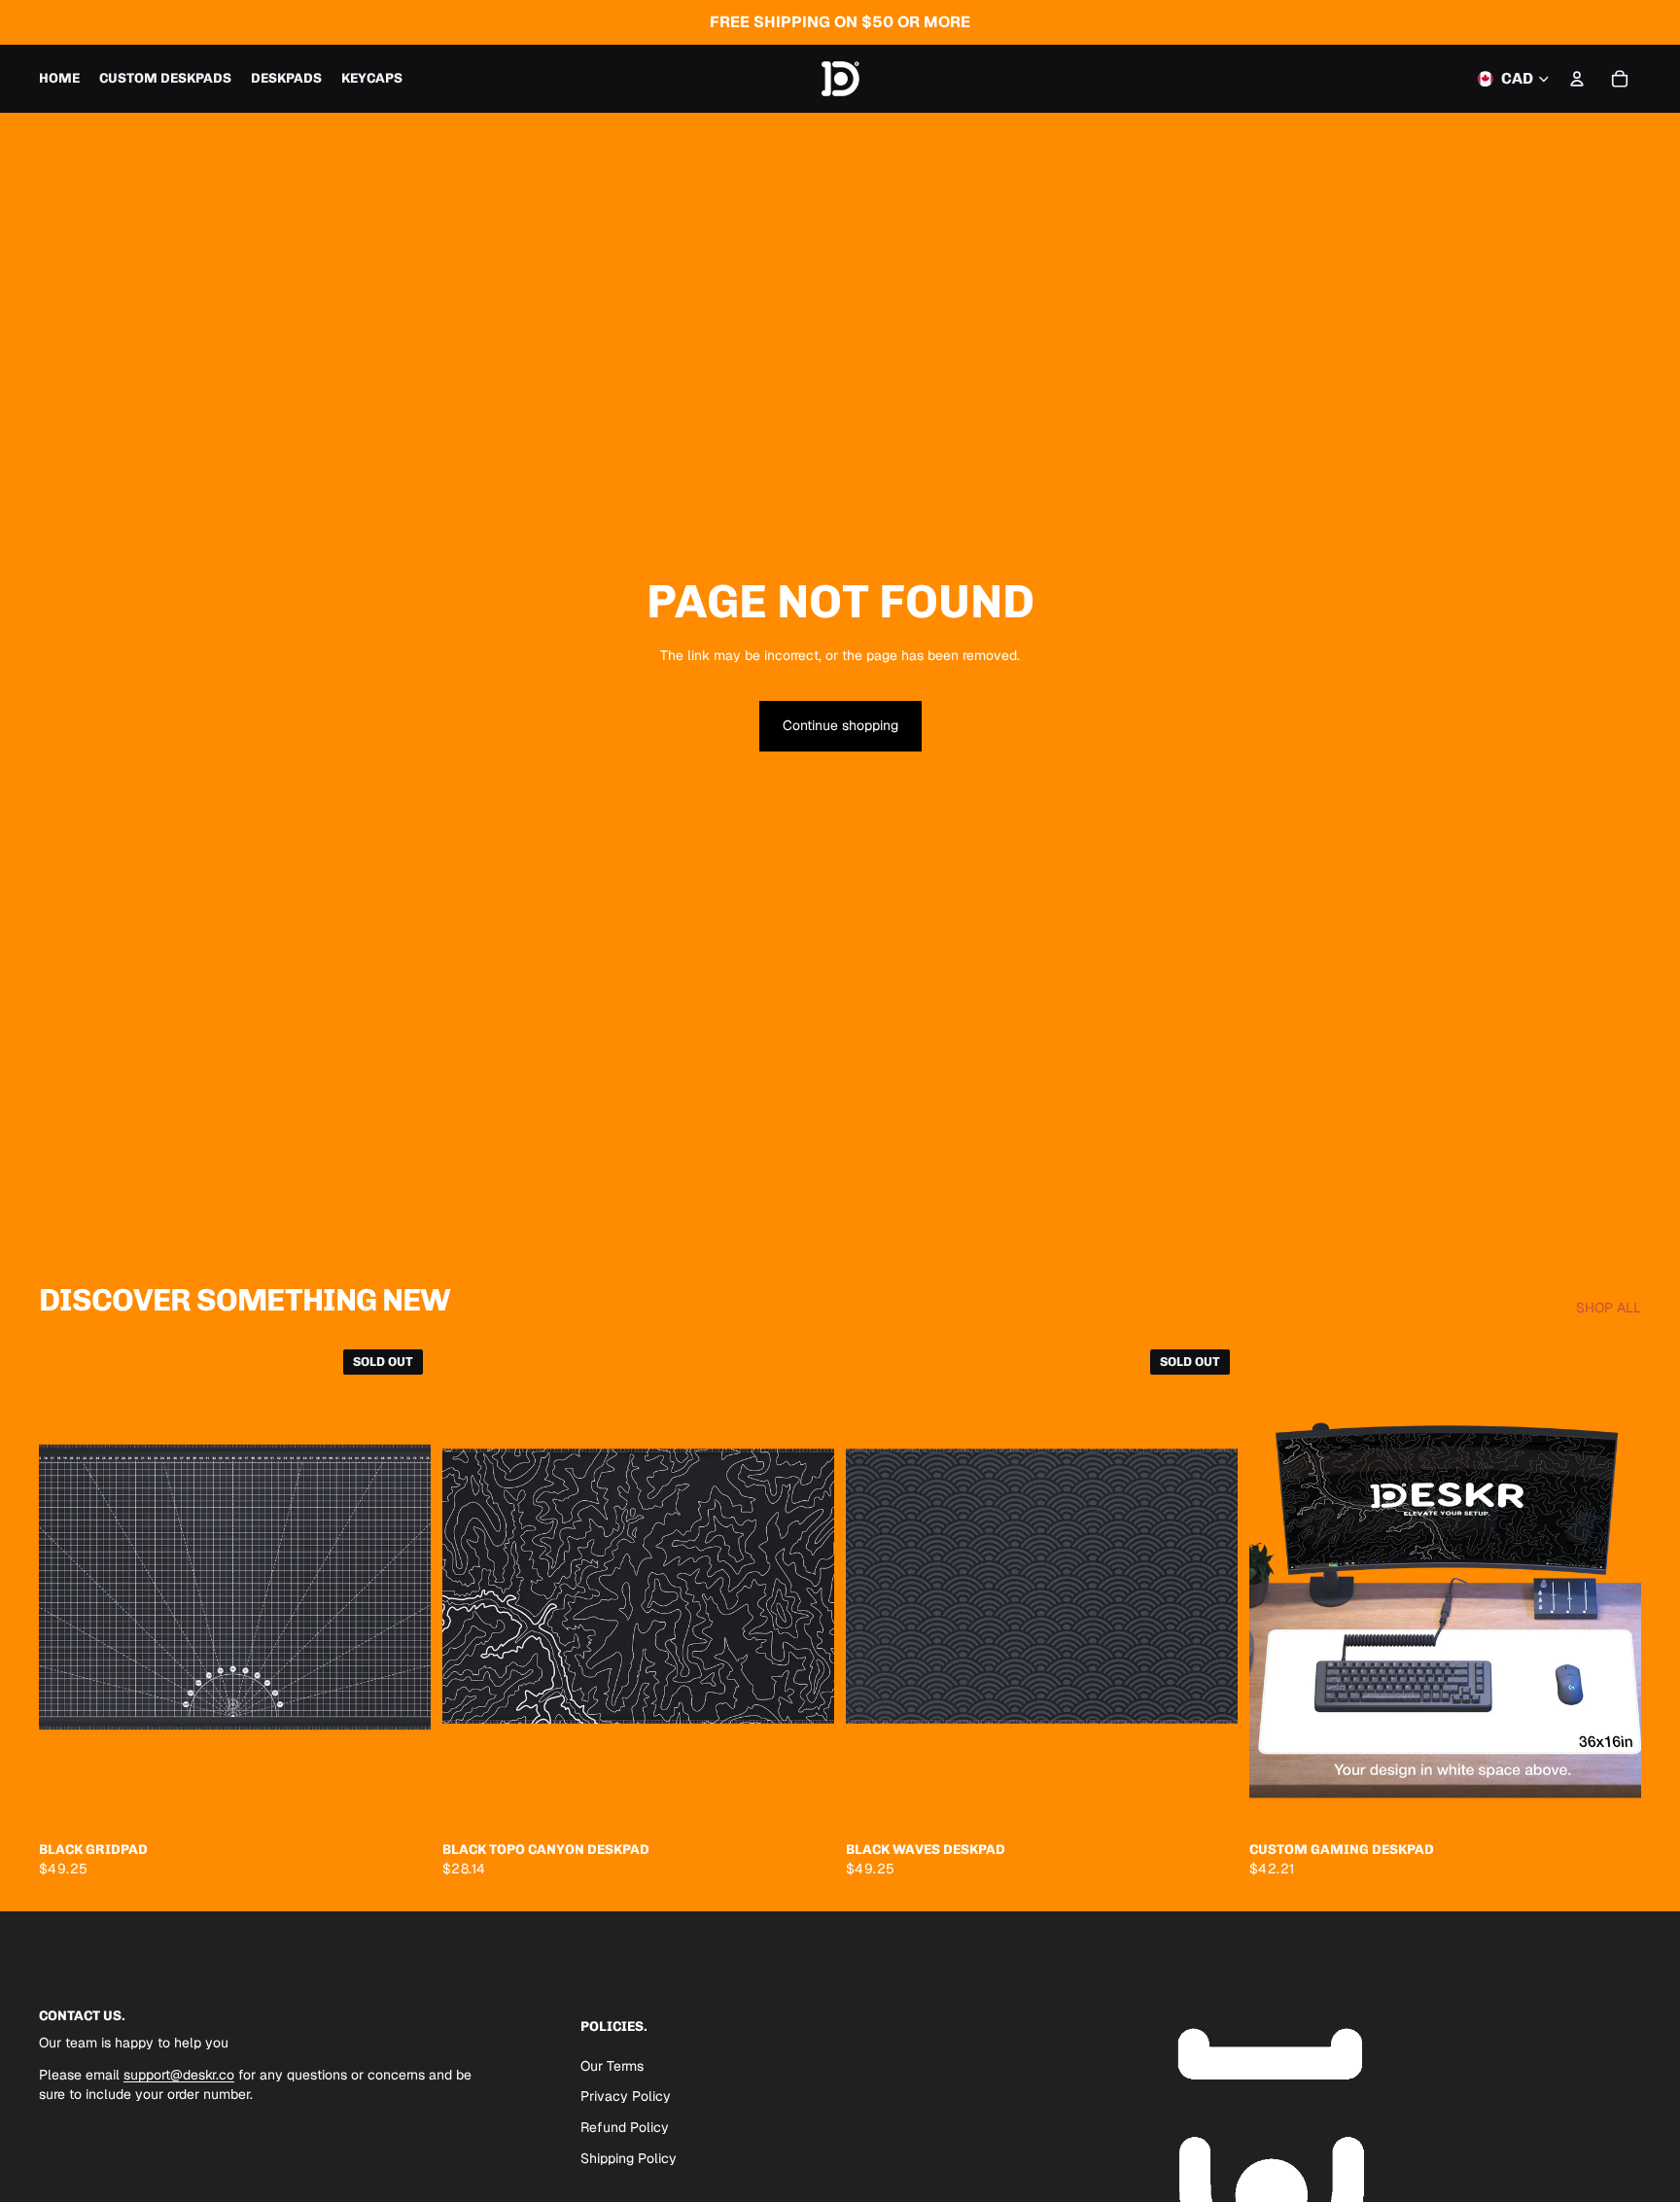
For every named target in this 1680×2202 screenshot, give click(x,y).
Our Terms (612, 2066)
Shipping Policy (629, 2158)
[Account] (1577, 79)
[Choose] (804, 1801)
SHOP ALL (1609, 1308)
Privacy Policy (626, 2097)
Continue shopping (840, 725)
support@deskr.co (179, 2076)
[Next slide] (402, 1587)
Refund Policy (625, 2127)
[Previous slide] (68, 1587)
